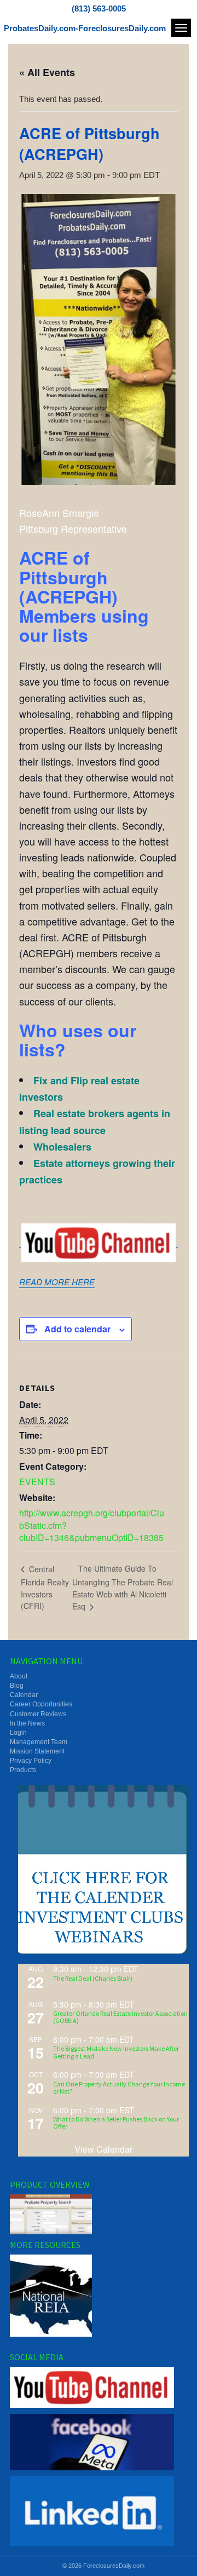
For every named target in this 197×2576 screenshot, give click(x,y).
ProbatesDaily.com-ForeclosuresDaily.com (85, 28)
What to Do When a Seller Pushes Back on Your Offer (116, 2123)
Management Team (39, 1742)
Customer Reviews (38, 1714)
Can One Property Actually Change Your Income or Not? (119, 2088)
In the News (27, 1723)
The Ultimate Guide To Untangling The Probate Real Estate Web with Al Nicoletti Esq (123, 1587)
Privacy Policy (31, 1761)
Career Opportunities (41, 1704)
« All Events (47, 72)
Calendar (24, 1695)
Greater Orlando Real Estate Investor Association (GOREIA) (120, 2017)
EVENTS (37, 1482)
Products (23, 1770)
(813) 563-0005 (99, 8)
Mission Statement (37, 1751)
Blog (17, 1686)
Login (18, 1733)
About (19, 1676)
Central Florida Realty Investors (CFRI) (45, 1587)
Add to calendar (77, 1329)
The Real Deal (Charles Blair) (93, 1978)
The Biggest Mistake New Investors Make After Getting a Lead (116, 2052)
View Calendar (103, 2149)
